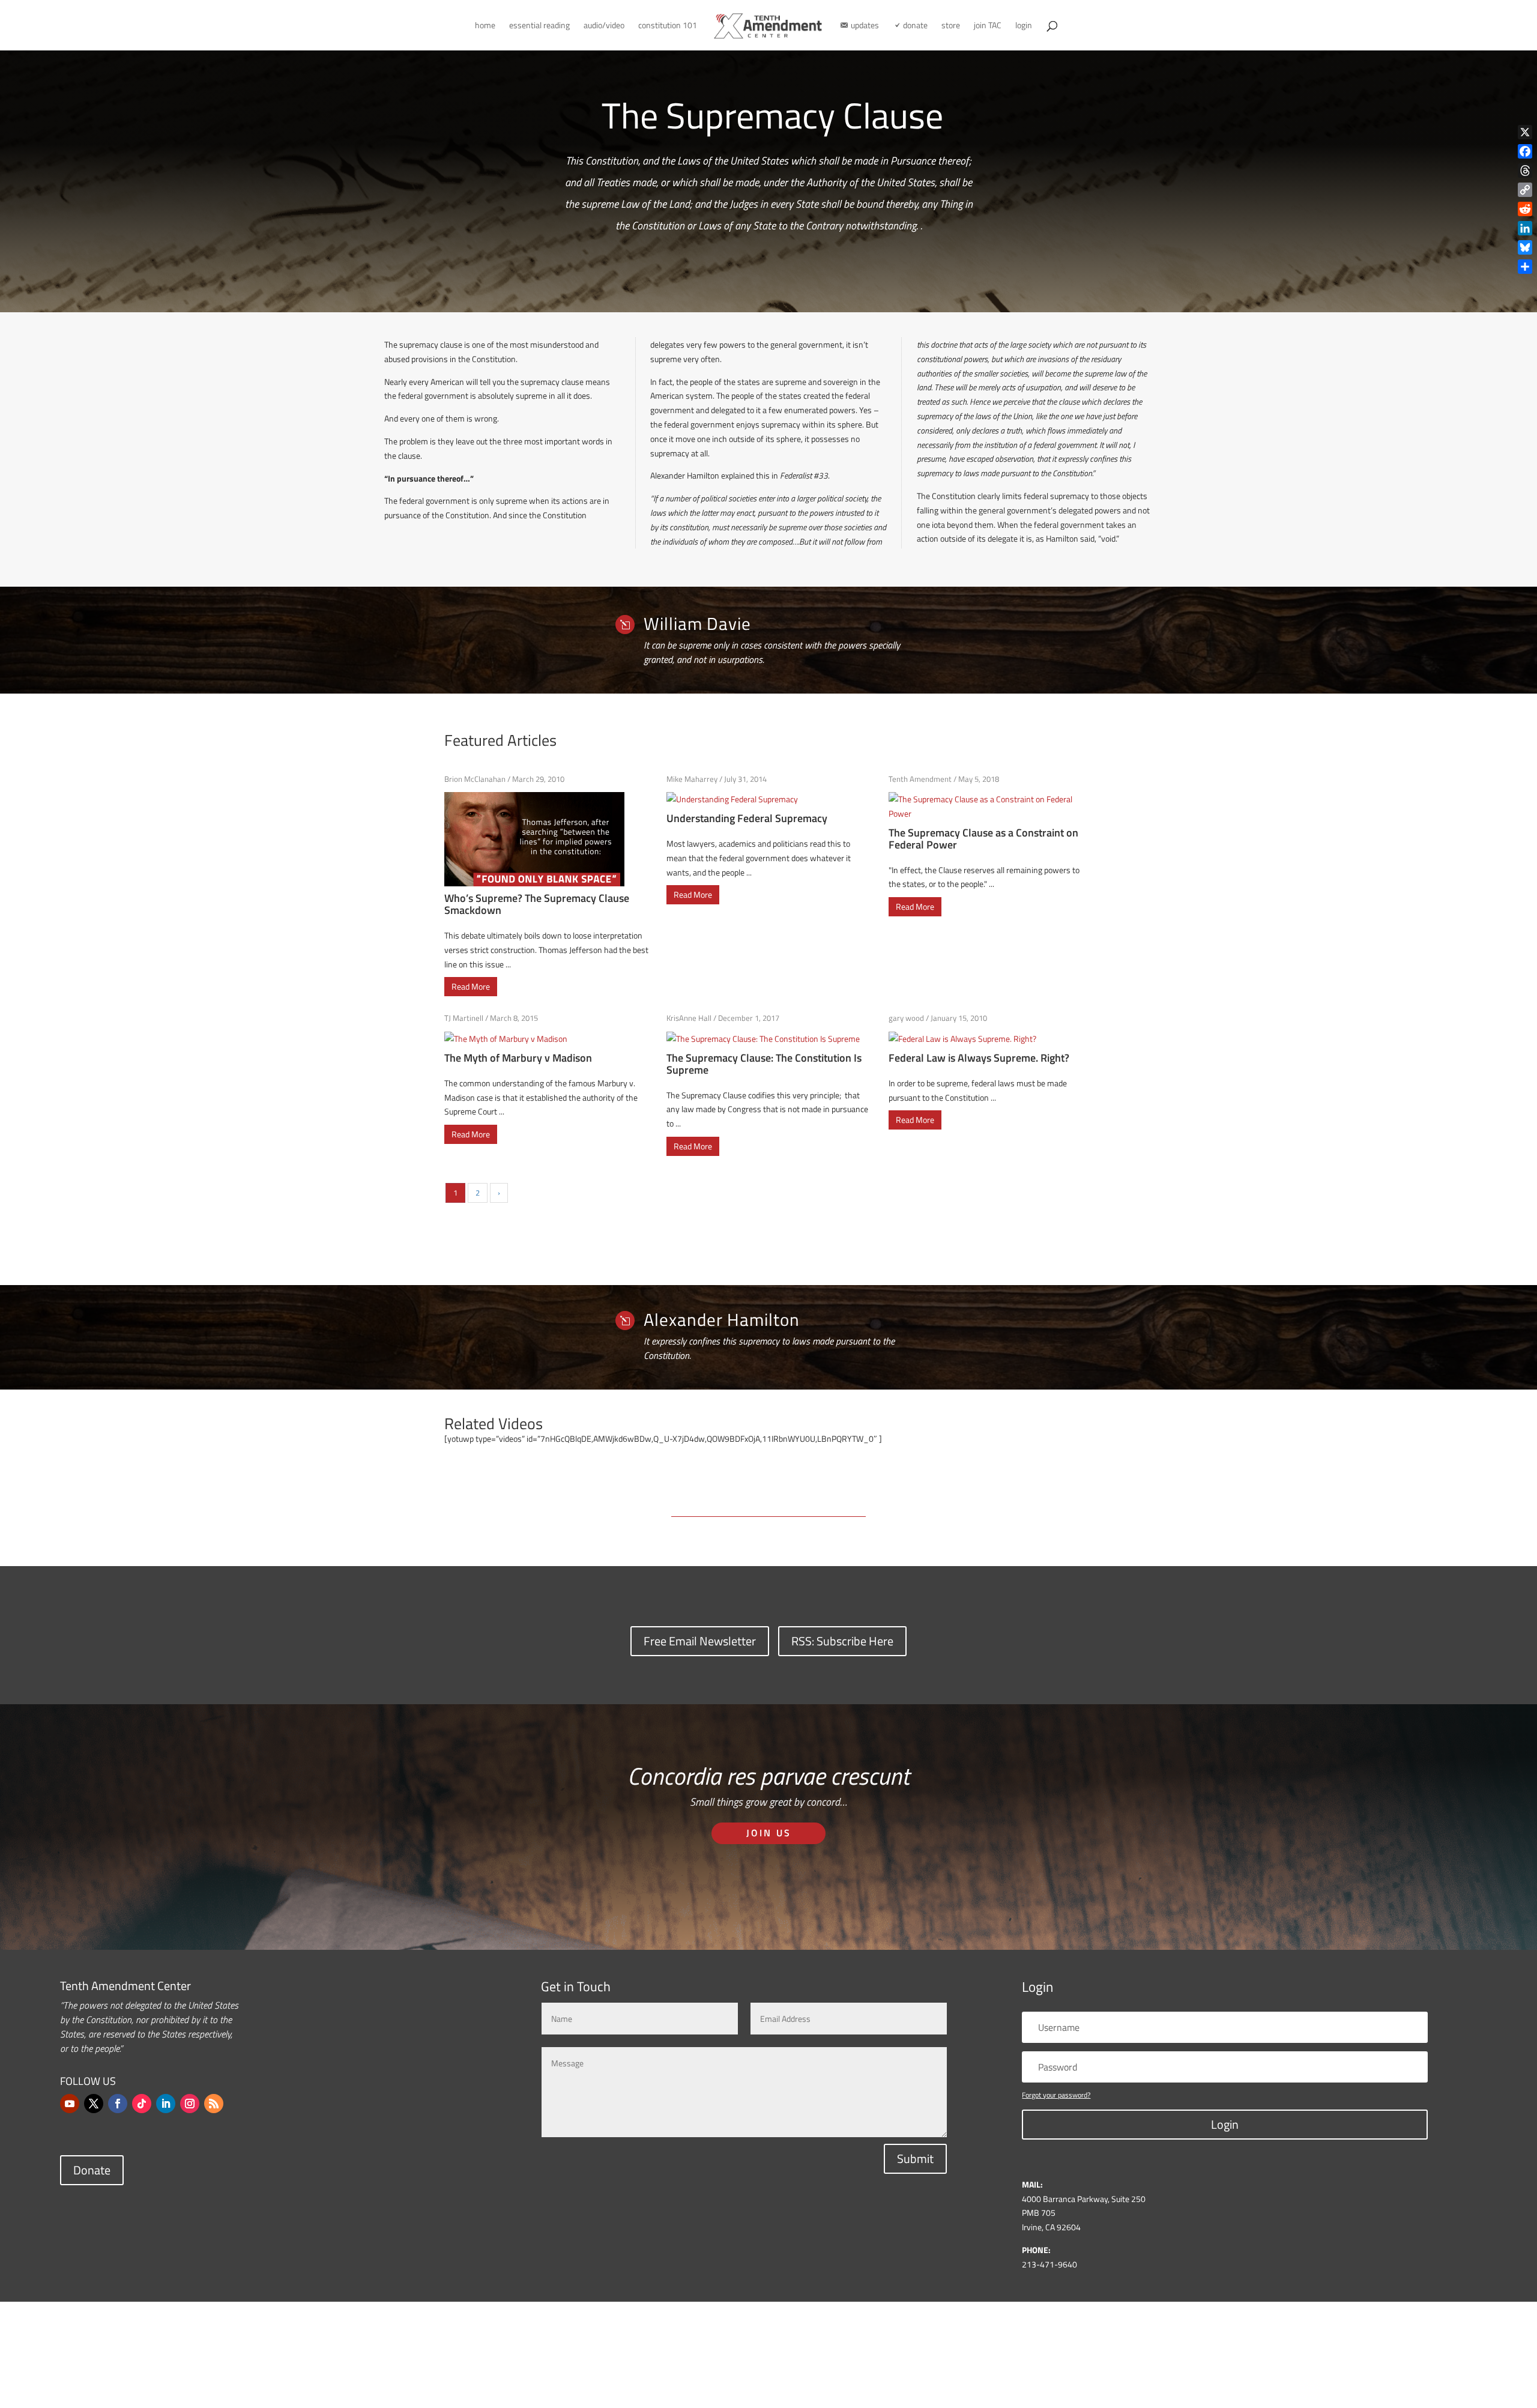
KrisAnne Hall (689, 1018)
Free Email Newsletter (700, 1641)
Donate (92, 2170)
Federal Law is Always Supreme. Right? (979, 1058)
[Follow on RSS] (214, 2104)
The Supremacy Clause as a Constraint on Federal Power (983, 839)
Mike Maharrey (692, 779)
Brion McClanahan (475, 779)
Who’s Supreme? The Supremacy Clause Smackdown (537, 904)
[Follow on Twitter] (94, 2104)
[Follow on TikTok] (142, 2104)
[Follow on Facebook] (118, 2104)
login (1024, 26)
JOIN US (769, 1833)
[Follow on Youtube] (70, 2104)
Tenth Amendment (920, 779)
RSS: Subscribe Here (842, 1641)
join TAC (988, 26)
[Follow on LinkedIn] (166, 2104)
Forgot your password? (1056, 2095)
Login (1225, 2124)
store (951, 26)
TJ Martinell (464, 1018)
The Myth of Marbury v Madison (518, 1058)
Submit (915, 2158)
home (485, 26)
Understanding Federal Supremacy (747, 818)
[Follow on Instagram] (190, 2104)
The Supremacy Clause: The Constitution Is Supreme (764, 1064)
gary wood (906, 1018)
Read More (471, 986)
